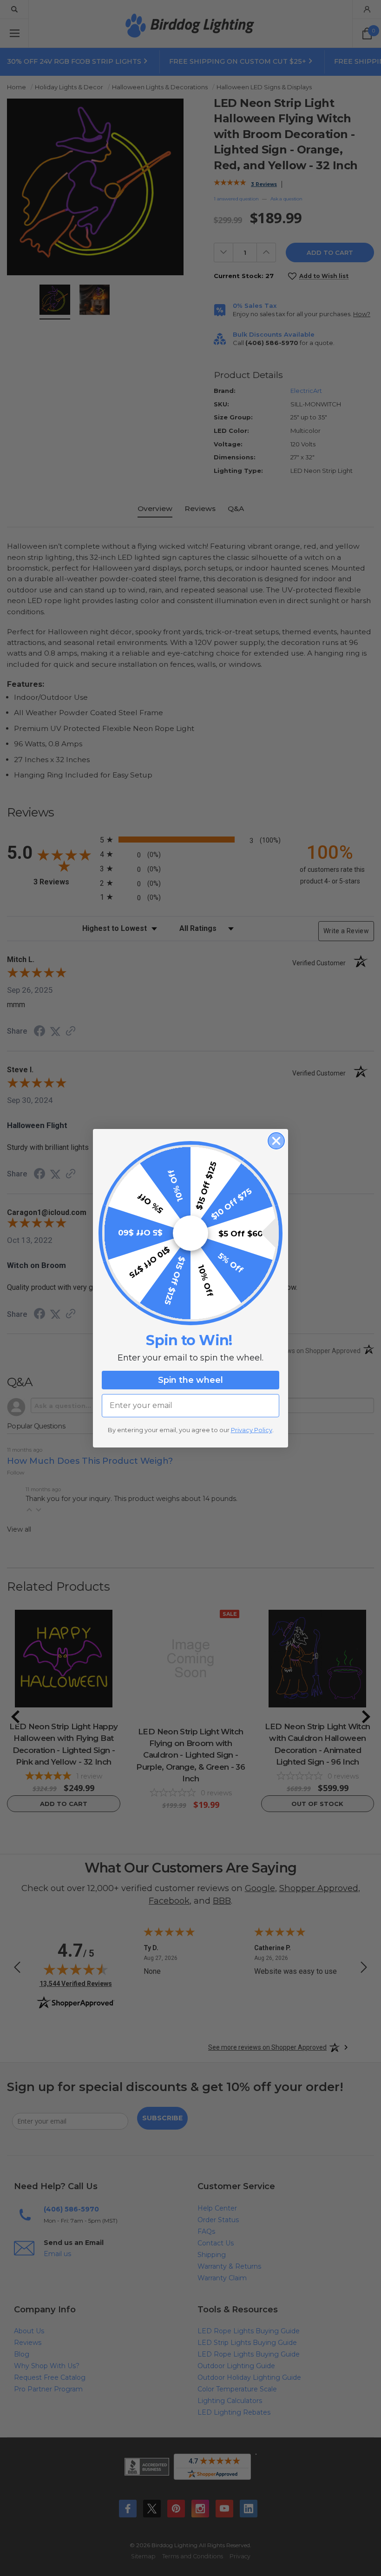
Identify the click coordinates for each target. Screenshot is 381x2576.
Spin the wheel (190, 1380)
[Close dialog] (276, 1141)
